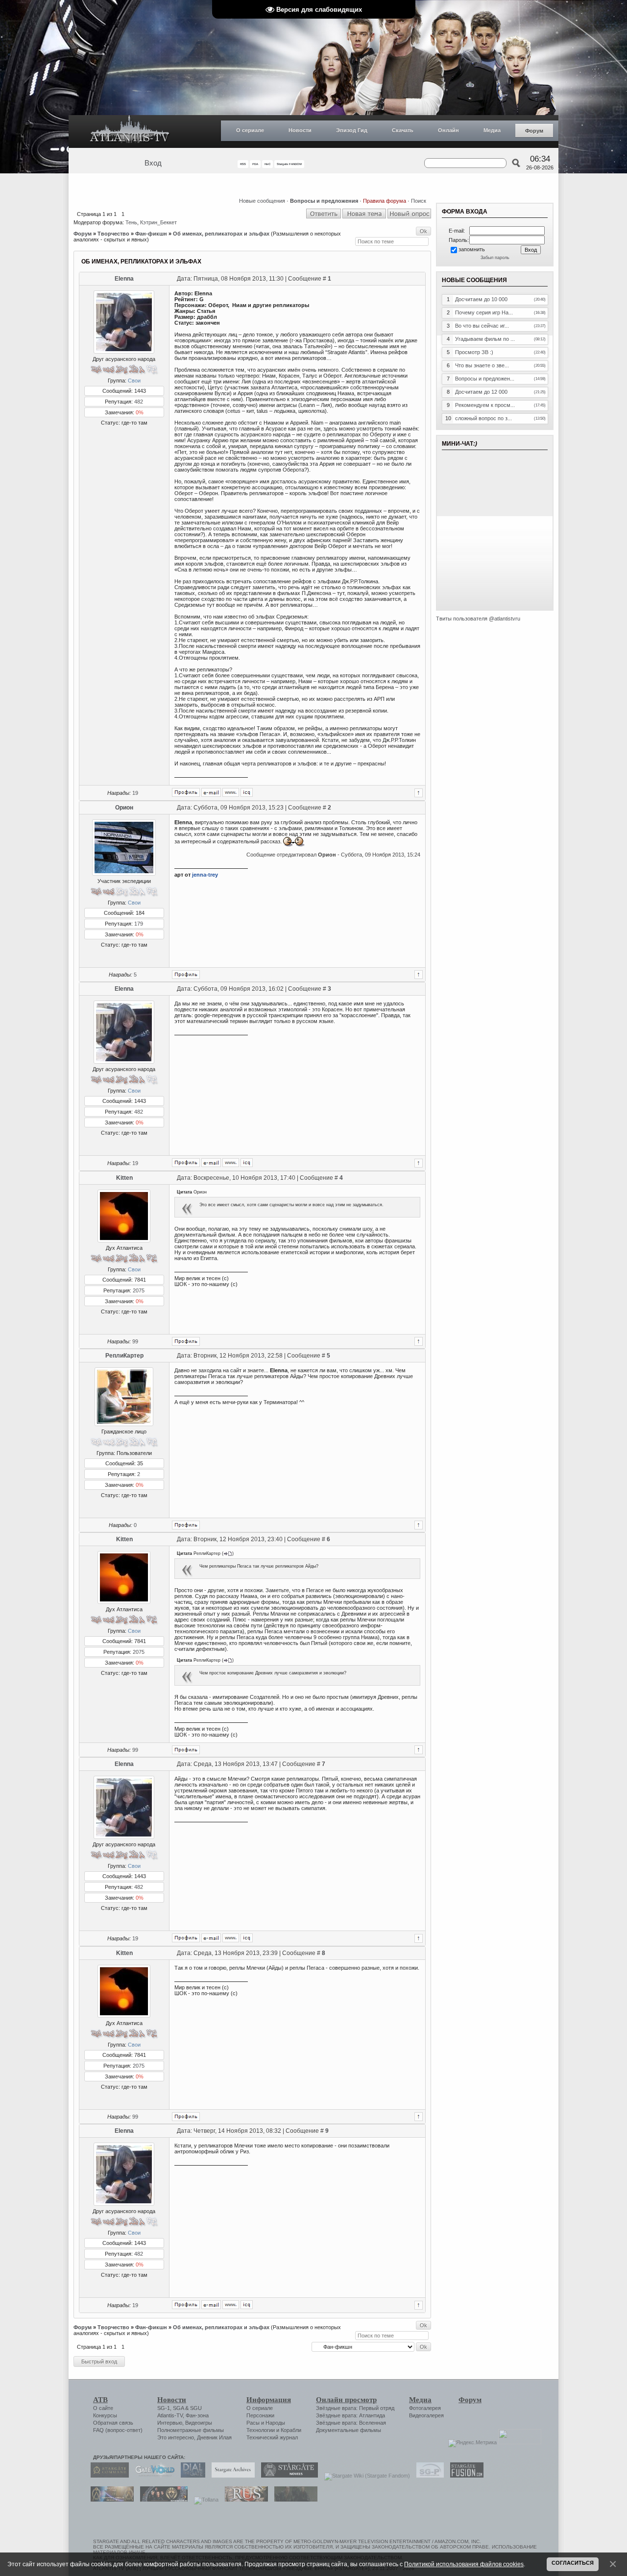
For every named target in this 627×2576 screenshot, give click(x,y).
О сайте (103, 2408)
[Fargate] (244, 2500)
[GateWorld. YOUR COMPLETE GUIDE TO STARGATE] (152, 2476)
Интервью (170, 2423)
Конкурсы (105, 2415)
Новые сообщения (262, 201)
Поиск (419, 201)
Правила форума (385, 201)
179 (139, 924)
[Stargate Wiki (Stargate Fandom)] (365, 2476)
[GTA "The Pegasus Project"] (293, 2500)
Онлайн (448, 130)
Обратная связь (113, 2423)
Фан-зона (197, 2415)
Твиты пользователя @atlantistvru (478, 619)
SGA (178, 2408)
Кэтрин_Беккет (158, 222)
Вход (153, 163)
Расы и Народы (266, 2423)
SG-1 (164, 2408)
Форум (534, 131)
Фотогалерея (425, 2408)
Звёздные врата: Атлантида (350, 2415)
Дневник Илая (214, 2437)
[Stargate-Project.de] (428, 2476)
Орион (124, 808)
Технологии (261, 2430)
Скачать (403, 130)
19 (135, 793)
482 (139, 402)
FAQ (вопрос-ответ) (118, 2430)
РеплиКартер (124, 1356)
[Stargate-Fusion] (464, 2476)
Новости (300, 130)
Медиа (492, 130)
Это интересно (176, 2437)
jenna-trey (205, 875)
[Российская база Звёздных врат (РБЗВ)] (161, 2500)
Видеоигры (199, 2423)
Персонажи (260, 2415)
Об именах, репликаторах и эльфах (221, 234)
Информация (269, 2400)
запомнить (472, 249)
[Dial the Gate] (191, 2476)
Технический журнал (272, 2437)
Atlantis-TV (170, 2415)
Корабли (291, 2430)
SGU (196, 2408)
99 (135, 1341)
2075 (139, 1290)
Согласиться (573, 2563)
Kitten (124, 1178)
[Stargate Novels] (287, 2476)
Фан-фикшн (151, 234)
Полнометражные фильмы (191, 2430)
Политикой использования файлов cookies (464, 2564)
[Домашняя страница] (231, 792)
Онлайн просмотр (346, 2400)
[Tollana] (204, 2500)
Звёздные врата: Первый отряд (355, 2408)
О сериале (250, 130)
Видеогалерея (426, 2415)
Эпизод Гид (352, 130)
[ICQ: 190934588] (247, 792)
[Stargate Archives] (231, 2476)
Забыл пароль (495, 258)
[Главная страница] (130, 131)
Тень (131, 222)
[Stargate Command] (107, 2476)
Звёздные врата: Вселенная (351, 2423)
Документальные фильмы (349, 2430)
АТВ (100, 2400)
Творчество (113, 234)
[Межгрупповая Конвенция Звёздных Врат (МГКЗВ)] (110, 2500)
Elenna (124, 279)
